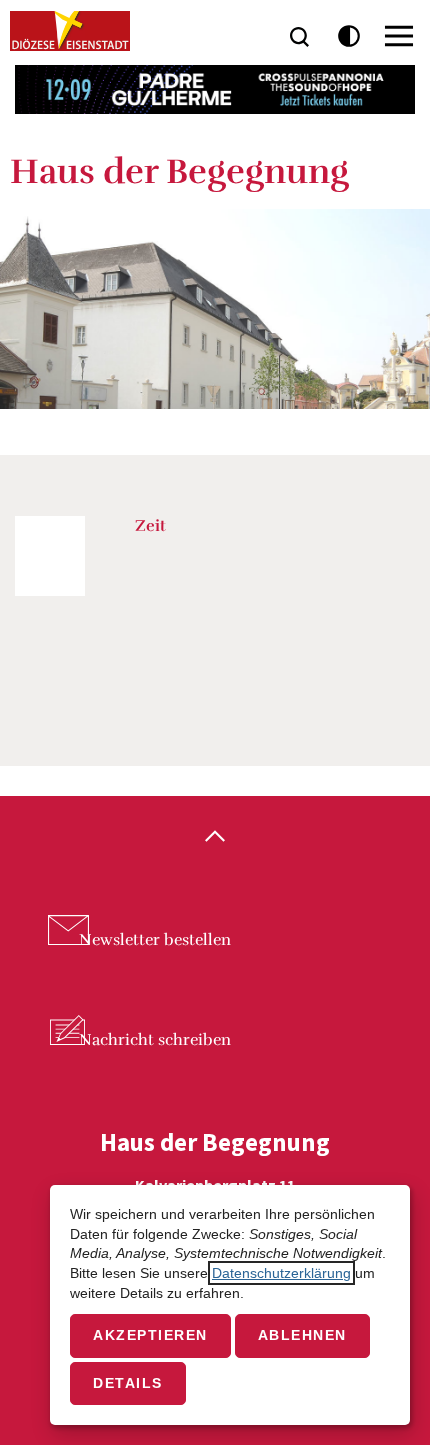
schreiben (155, 1040)
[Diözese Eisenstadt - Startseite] (70, 31)
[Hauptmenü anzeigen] (399, 36)
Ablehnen (302, 1335)
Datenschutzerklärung (281, 1273)
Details (128, 1383)
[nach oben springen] (215, 838)
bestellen (155, 940)
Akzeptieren (150, 1335)
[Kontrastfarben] (349, 36)
